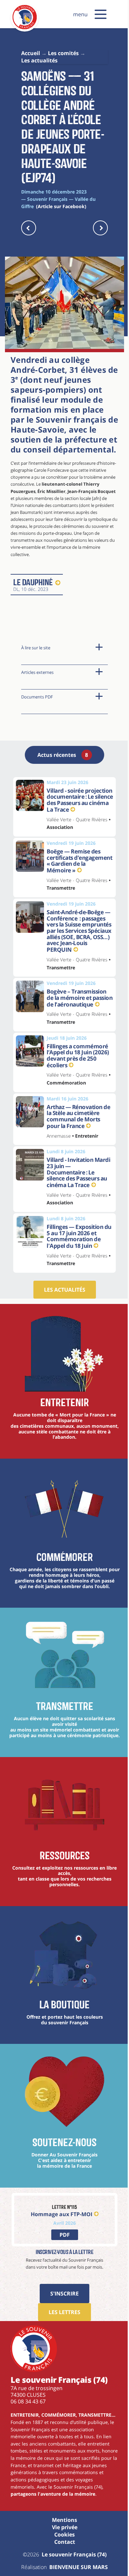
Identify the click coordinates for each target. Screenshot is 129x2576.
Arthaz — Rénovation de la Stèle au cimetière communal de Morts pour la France (78, 1116)
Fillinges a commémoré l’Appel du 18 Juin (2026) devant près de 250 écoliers (78, 1056)
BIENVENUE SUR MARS (79, 2567)
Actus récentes (63, 755)
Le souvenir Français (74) (74, 2554)
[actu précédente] (29, 228)
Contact (65, 2542)
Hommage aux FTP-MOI (62, 2214)
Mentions (64, 2520)
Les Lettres (64, 2312)
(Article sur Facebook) (61, 206)
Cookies (64, 2535)
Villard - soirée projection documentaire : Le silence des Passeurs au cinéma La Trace (80, 800)
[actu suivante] (100, 228)
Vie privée (65, 2527)
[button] (101, 14)
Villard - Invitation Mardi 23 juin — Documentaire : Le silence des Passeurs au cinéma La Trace (78, 1172)
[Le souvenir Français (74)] (25, 28)
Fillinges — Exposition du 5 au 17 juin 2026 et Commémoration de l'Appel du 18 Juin (79, 1236)
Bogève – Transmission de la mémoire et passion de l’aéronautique (80, 998)
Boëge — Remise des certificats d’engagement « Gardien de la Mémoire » (79, 861)
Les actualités (65, 1290)
